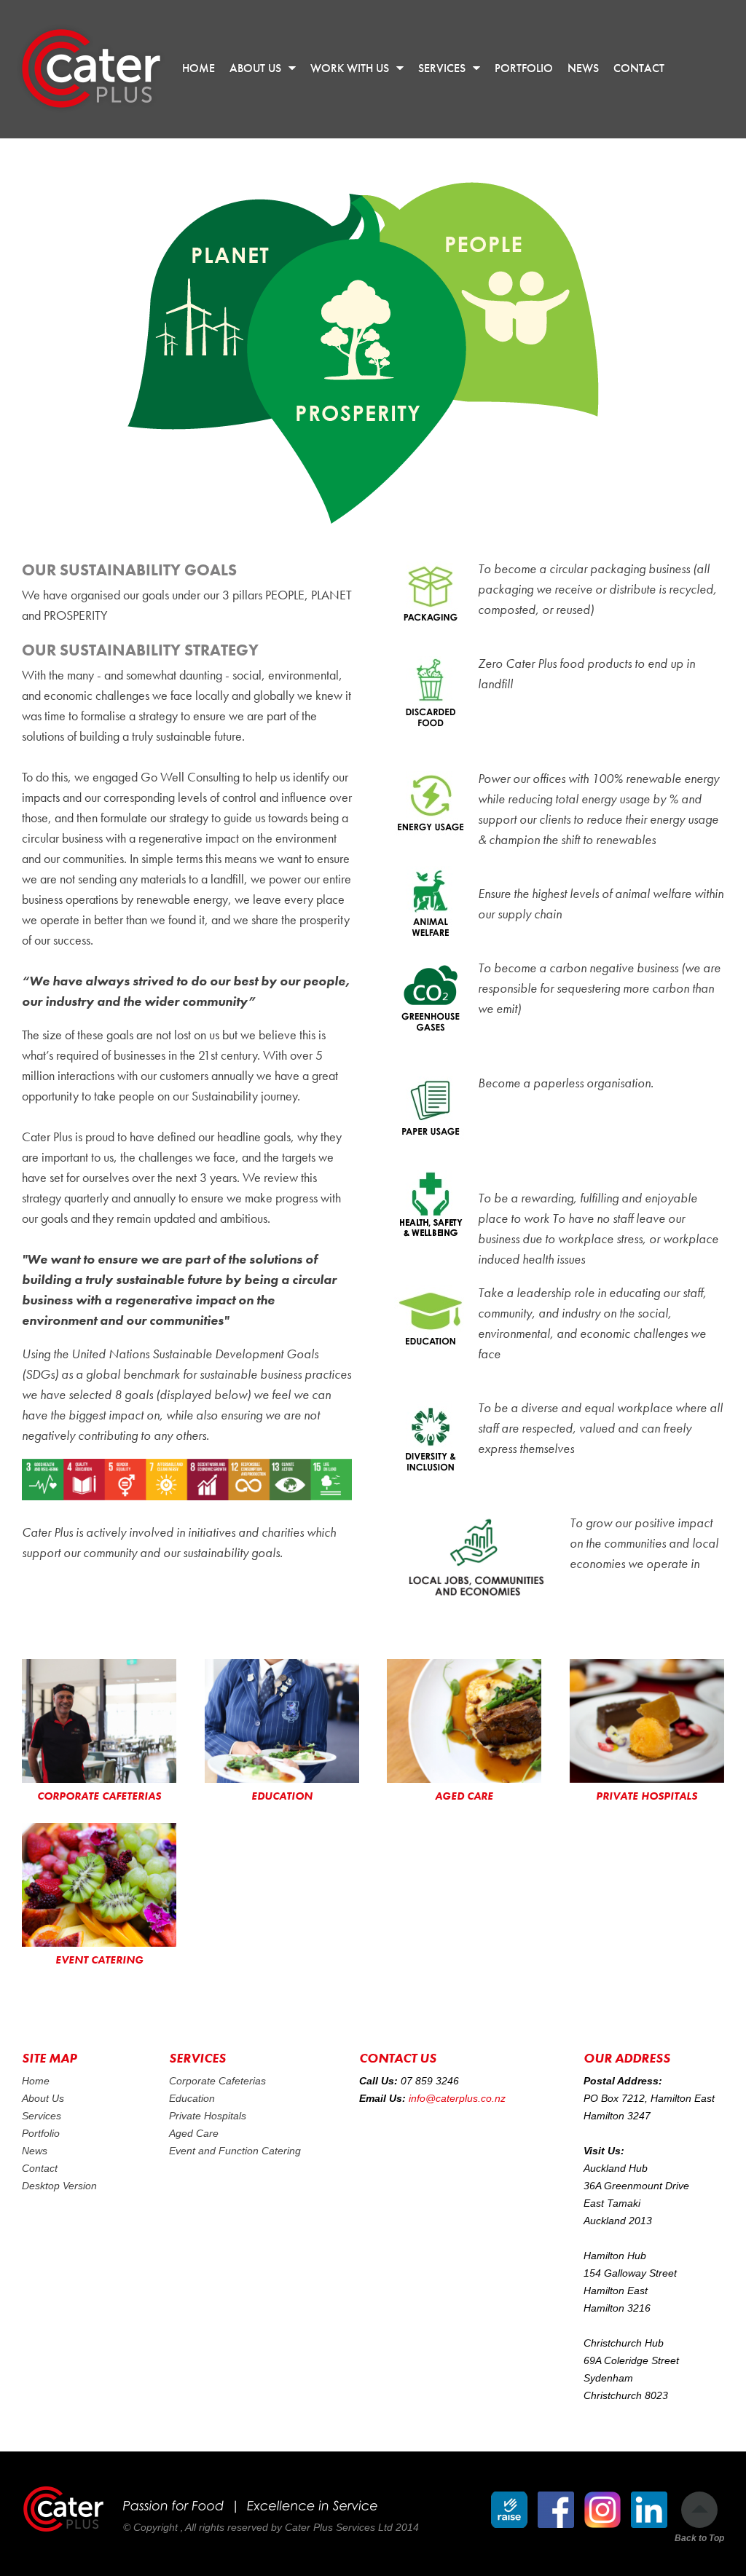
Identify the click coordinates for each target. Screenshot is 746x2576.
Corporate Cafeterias (217, 2081)
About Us (43, 2098)
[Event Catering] (99, 1885)
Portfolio (41, 2133)
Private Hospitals (208, 2116)
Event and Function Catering (235, 2151)
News (35, 2151)
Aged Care (194, 2133)
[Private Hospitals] (647, 1721)
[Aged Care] (464, 1721)
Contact (40, 2168)
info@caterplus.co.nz (457, 2098)
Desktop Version (59, 2186)
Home (36, 2081)
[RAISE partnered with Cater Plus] (509, 2510)
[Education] (282, 1721)
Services (42, 2116)
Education (192, 2098)
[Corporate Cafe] (99, 1721)
